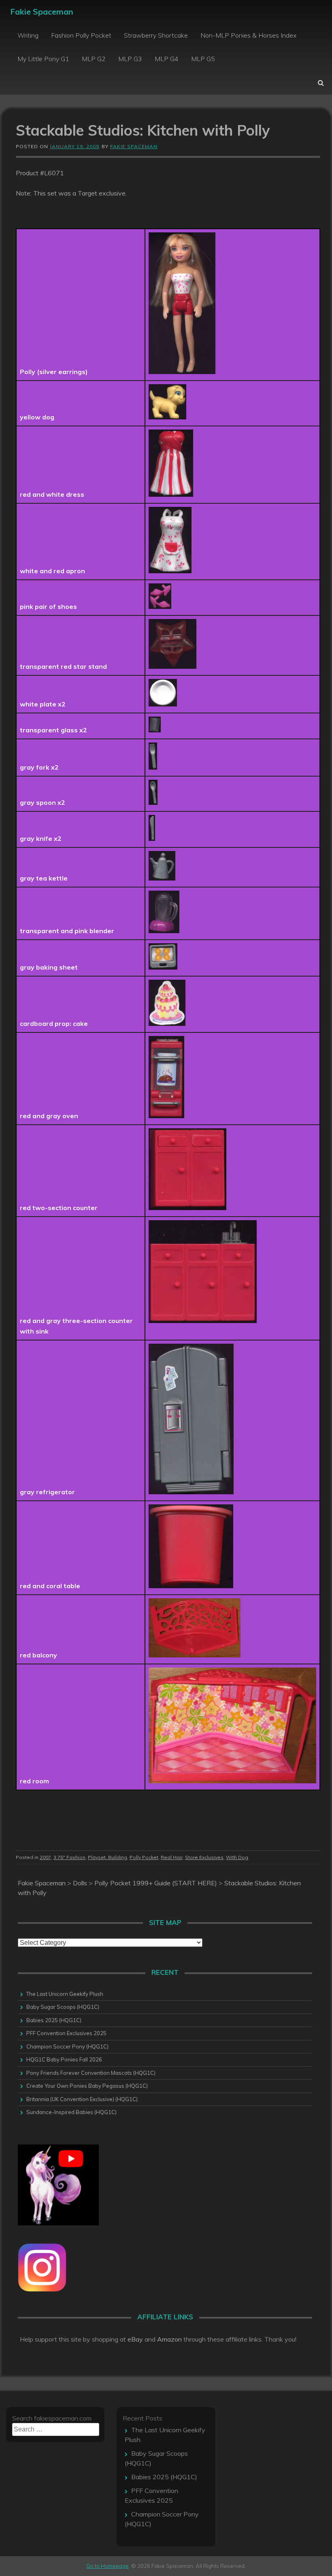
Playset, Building (107, 1857)
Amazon (169, 2339)
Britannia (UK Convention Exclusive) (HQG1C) (82, 2099)
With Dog (237, 1857)
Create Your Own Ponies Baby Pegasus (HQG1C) (87, 2086)
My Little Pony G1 (43, 59)
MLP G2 (94, 59)
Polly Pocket (144, 1857)
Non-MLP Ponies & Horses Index (248, 35)
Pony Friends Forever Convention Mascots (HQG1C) (91, 2073)
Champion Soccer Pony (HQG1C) (67, 2046)
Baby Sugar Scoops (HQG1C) (63, 2007)
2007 (45, 1857)
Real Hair (172, 1857)
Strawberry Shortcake (156, 35)
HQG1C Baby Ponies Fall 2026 (64, 2059)
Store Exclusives (204, 1857)
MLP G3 (130, 59)
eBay (135, 2339)
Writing (28, 35)
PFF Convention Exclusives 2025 (66, 2033)
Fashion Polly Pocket (81, 35)
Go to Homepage (107, 2566)
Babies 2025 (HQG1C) (54, 2020)
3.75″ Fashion (69, 1857)
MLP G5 (203, 59)
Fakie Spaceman (42, 12)
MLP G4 (167, 59)
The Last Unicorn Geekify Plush (65, 1994)
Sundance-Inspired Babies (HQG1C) (71, 2112)
